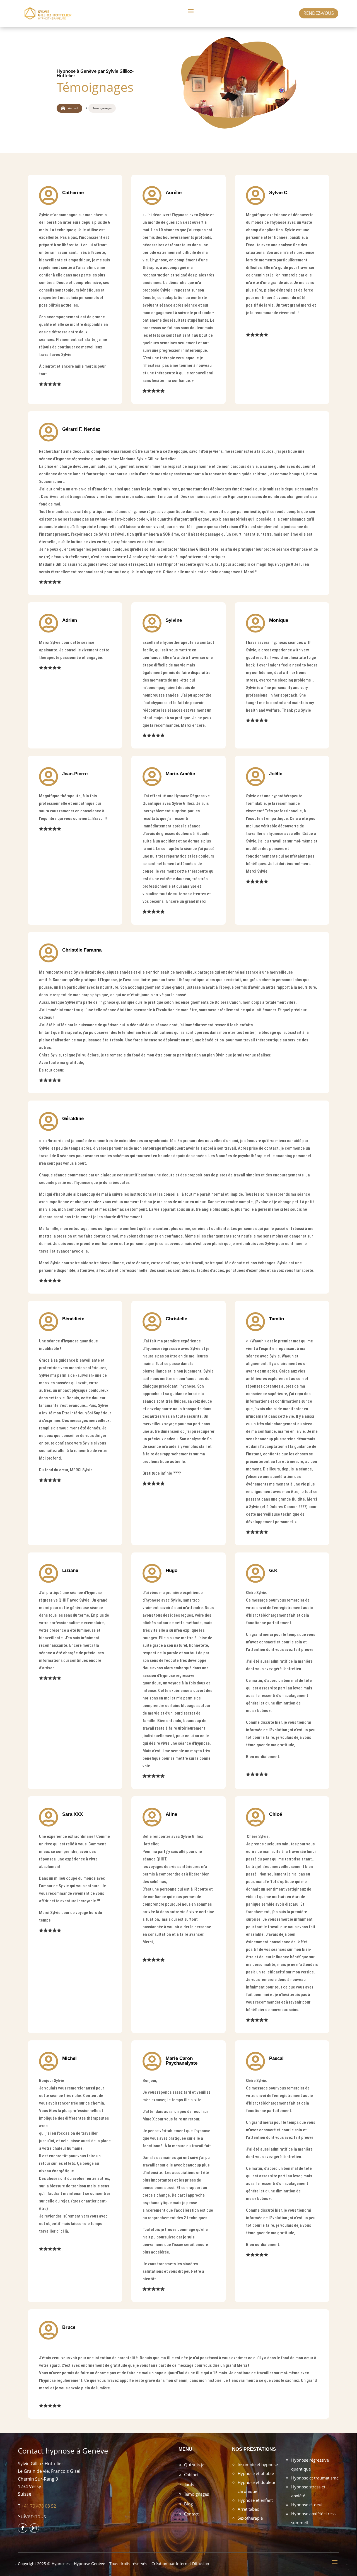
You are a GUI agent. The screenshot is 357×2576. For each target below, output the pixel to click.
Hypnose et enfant (255, 2500)
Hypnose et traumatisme (315, 2478)
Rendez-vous (319, 13)
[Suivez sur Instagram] (34, 2528)
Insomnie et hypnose (258, 2464)
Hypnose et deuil (307, 2505)
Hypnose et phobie (256, 2473)
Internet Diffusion (193, 2564)
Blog (188, 2504)
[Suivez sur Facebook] (23, 2528)
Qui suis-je (194, 2465)
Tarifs (189, 2484)
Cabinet (191, 2474)
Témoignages (196, 2494)
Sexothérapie (250, 2518)
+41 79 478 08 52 (39, 2506)
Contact (191, 2514)
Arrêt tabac (248, 2509)
